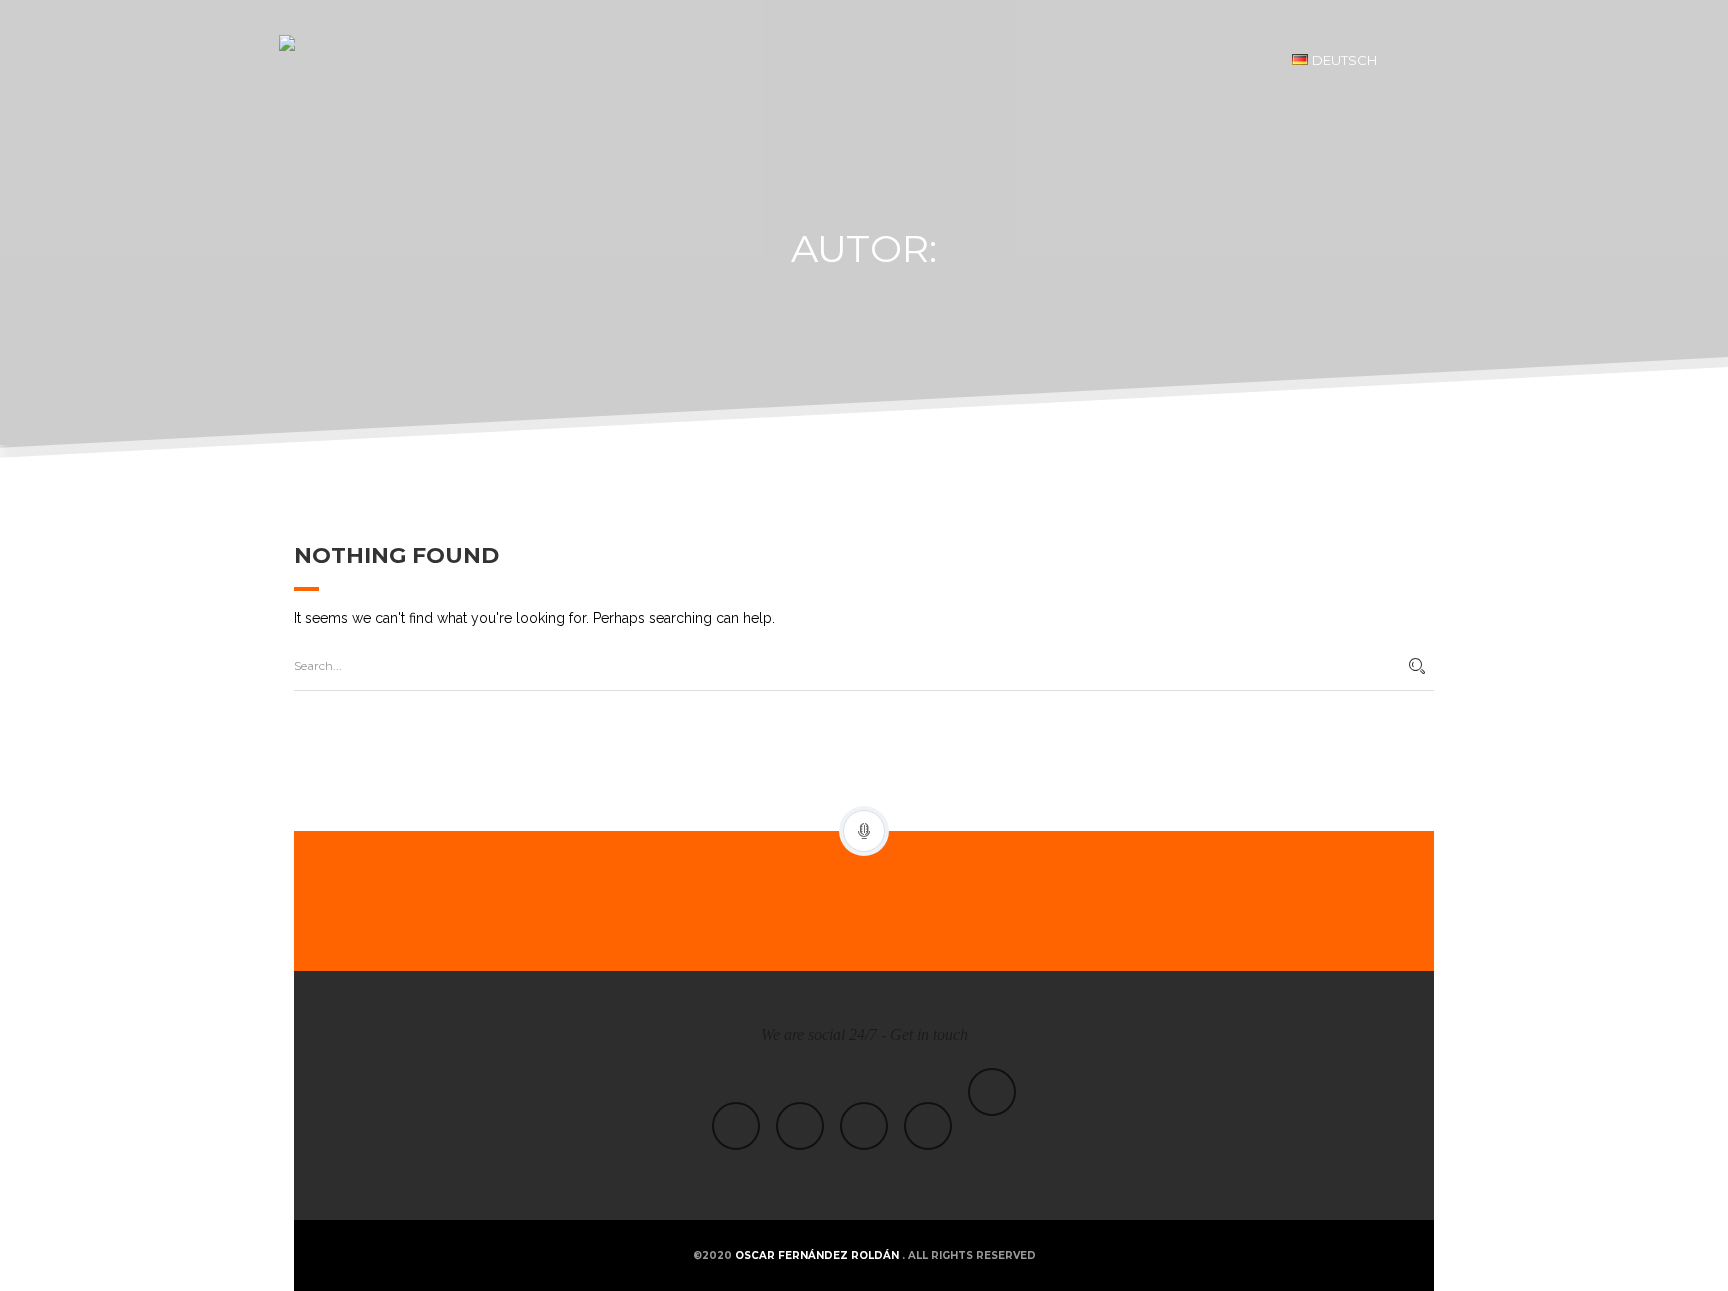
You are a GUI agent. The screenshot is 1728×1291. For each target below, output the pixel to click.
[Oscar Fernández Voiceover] (349, 60)
